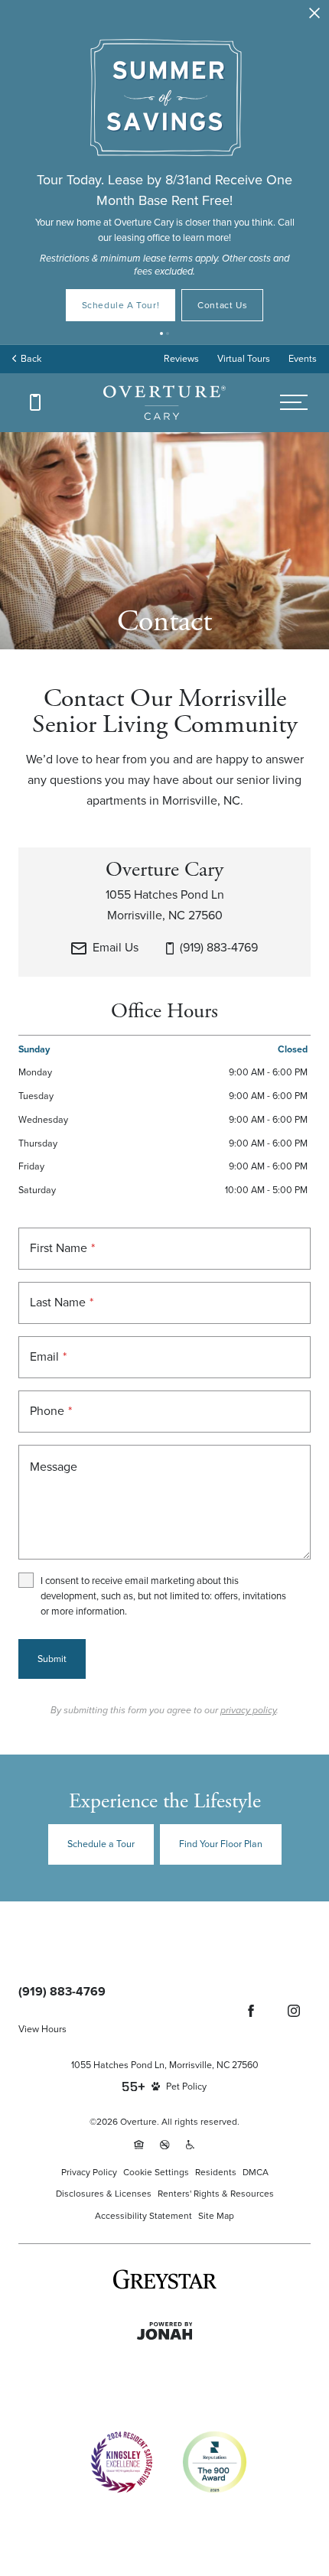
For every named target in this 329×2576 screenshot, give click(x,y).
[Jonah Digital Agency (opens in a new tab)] (165, 2331)
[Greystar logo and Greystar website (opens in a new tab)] (165, 2279)
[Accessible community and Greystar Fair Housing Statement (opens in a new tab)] (190, 2145)
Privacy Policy (89, 2172)
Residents (216, 2172)
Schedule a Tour (101, 1844)
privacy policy (248, 1710)
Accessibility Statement (143, 2216)
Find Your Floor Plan (221, 1844)
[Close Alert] (314, 14)
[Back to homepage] (164, 403)
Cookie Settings (156, 2172)
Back (29, 359)
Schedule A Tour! (121, 305)
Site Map (216, 2216)
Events (303, 359)
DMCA (256, 2172)
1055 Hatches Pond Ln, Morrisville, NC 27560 (165, 2065)
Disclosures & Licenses (104, 2194)
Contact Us (222, 305)
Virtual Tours (244, 359)
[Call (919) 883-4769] (35, 402)
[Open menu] (293, 403)
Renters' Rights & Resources (216, 2194)
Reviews (181, 359)
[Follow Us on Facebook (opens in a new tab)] (251, 2011)
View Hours (42, 2029)
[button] (161, 333)
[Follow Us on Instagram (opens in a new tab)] (294, 2011)
